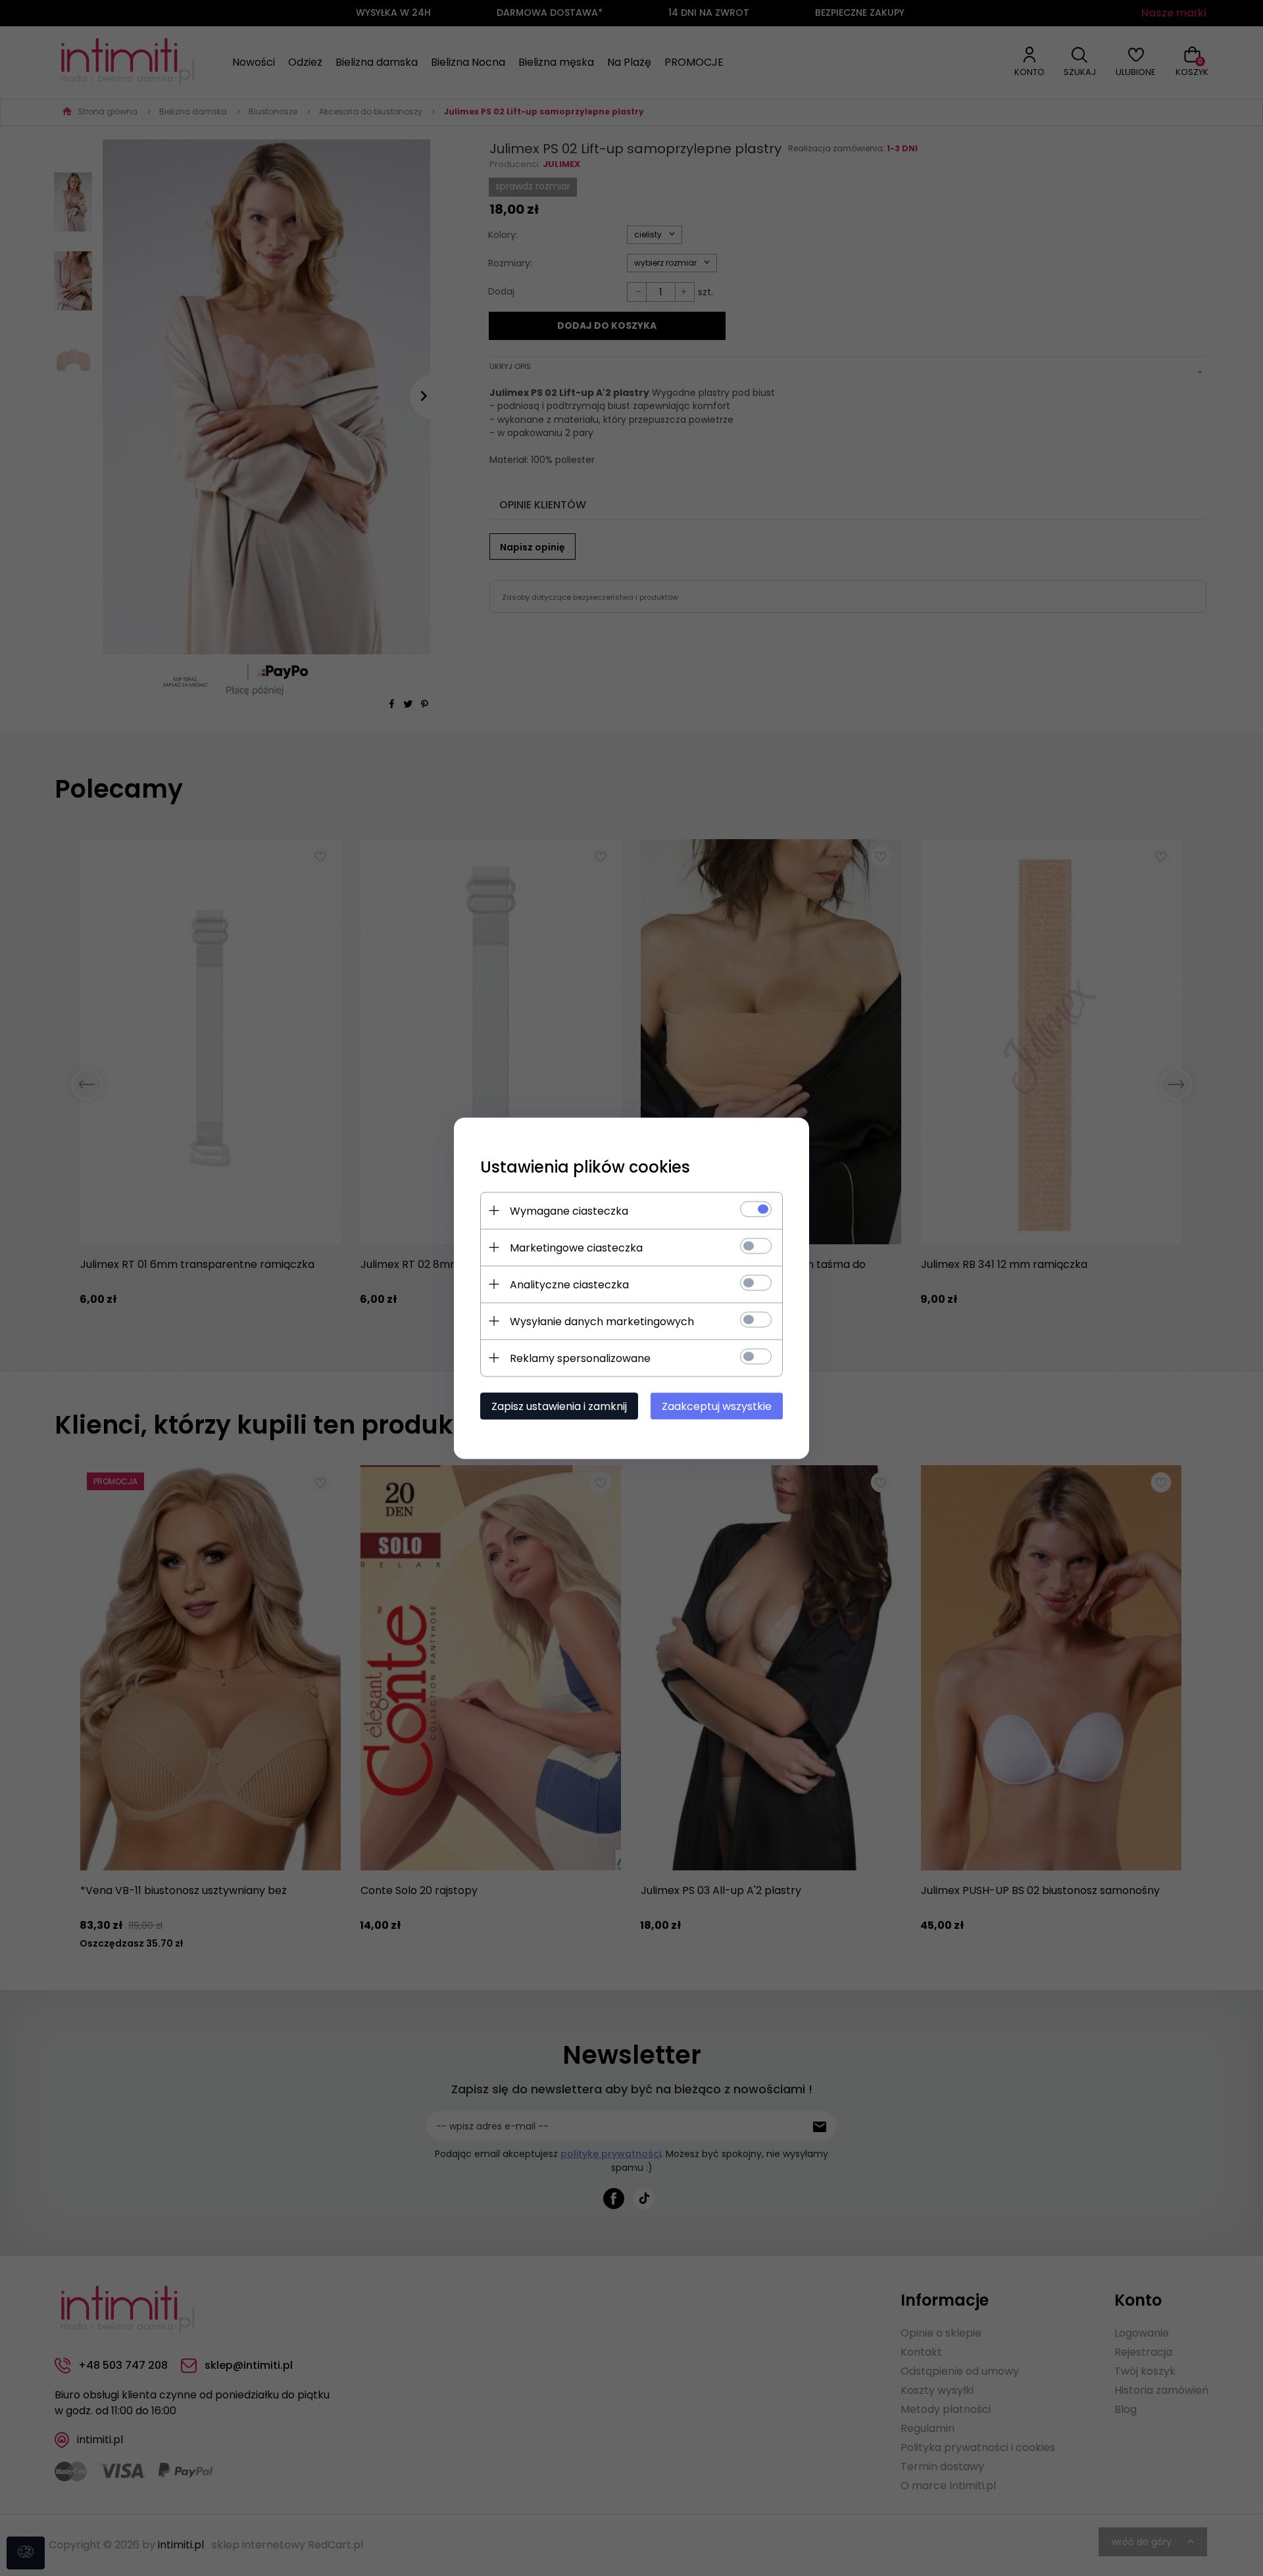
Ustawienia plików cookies (585, 1166)
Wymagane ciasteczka (569, 1210)
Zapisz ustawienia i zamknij (559, 1406)
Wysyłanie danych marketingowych (602, 1321)
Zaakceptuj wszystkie (717, 1406)
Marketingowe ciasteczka (576, 1247)
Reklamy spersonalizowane (580, 1358)
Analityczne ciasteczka (569, 1284)
